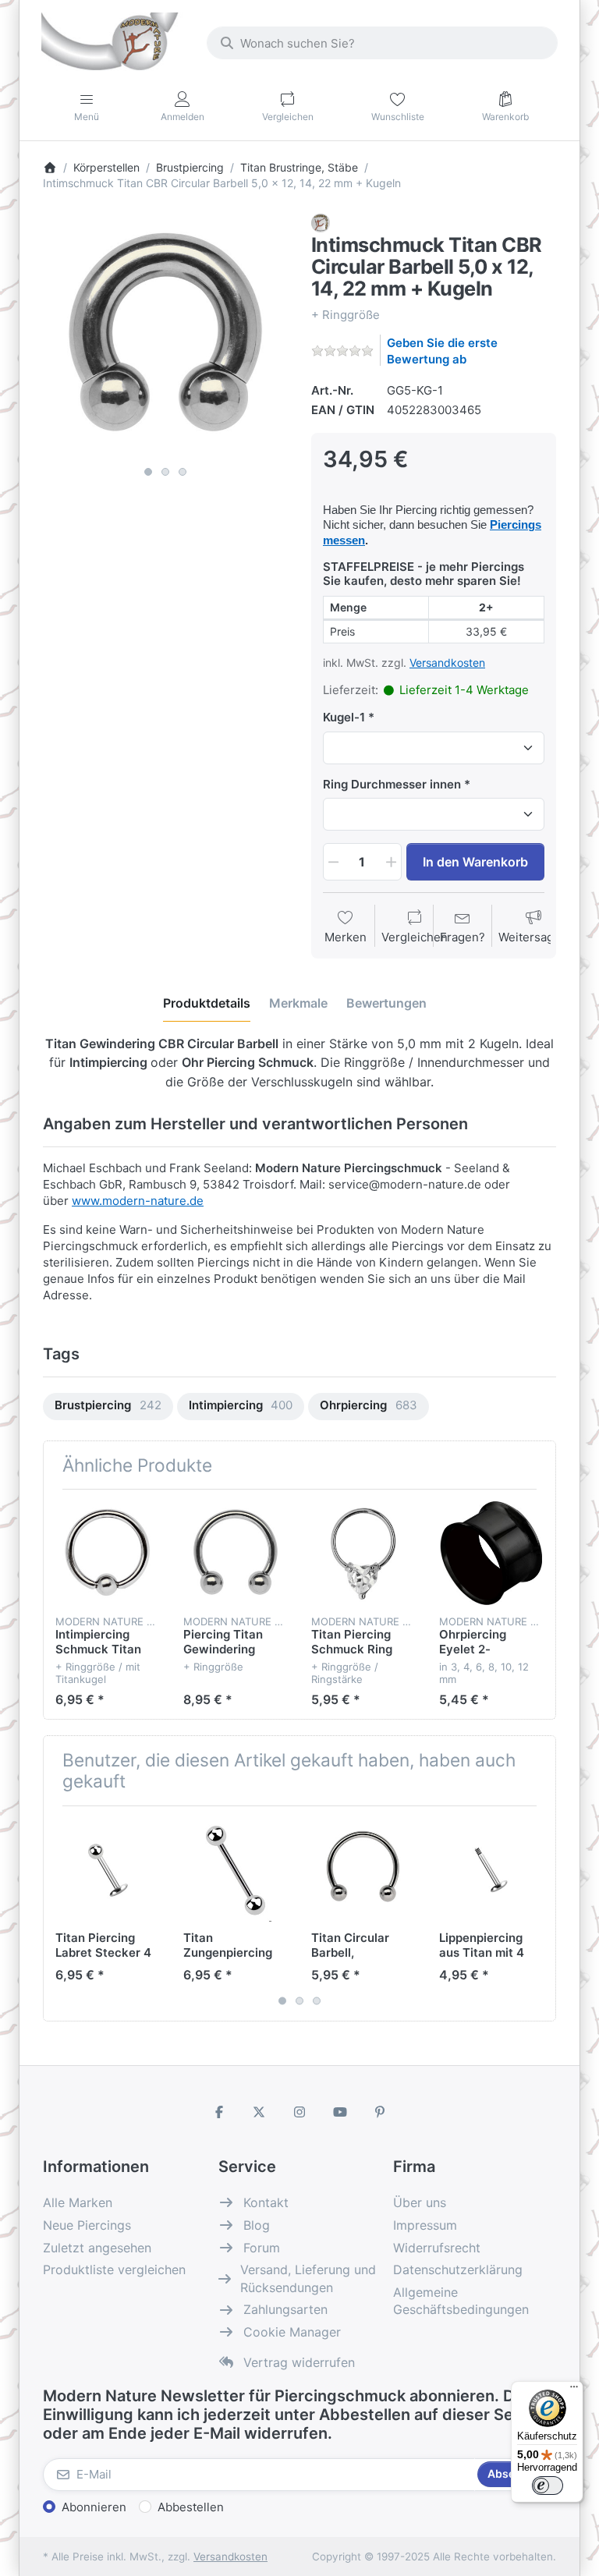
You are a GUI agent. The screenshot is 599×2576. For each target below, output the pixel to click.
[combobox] (382, 43)
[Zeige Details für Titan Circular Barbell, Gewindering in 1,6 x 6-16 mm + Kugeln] (363, 1870)
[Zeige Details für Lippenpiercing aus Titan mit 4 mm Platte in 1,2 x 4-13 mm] (491, 1870)
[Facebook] (219, 2112)
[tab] (207, 1003)
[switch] (548, 2486)
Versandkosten (447, 663)
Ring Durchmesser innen (392, 784)
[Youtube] (340, 2112)
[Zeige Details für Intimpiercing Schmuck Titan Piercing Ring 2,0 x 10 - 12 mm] (107, 1553)
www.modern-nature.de (138, 1201)
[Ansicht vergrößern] (165, 336)
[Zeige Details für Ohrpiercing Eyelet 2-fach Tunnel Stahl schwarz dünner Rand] (491, 1553)
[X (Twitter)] (260, 2112)
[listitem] (165, 336)
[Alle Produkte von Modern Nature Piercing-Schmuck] (321, 222)
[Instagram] (299, 2112)
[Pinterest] (380, 2112)
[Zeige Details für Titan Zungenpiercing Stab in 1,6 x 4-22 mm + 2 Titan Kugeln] (235, 1870)
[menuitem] (108, 1407)
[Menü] (574, 2390)
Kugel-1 (344, 717)
